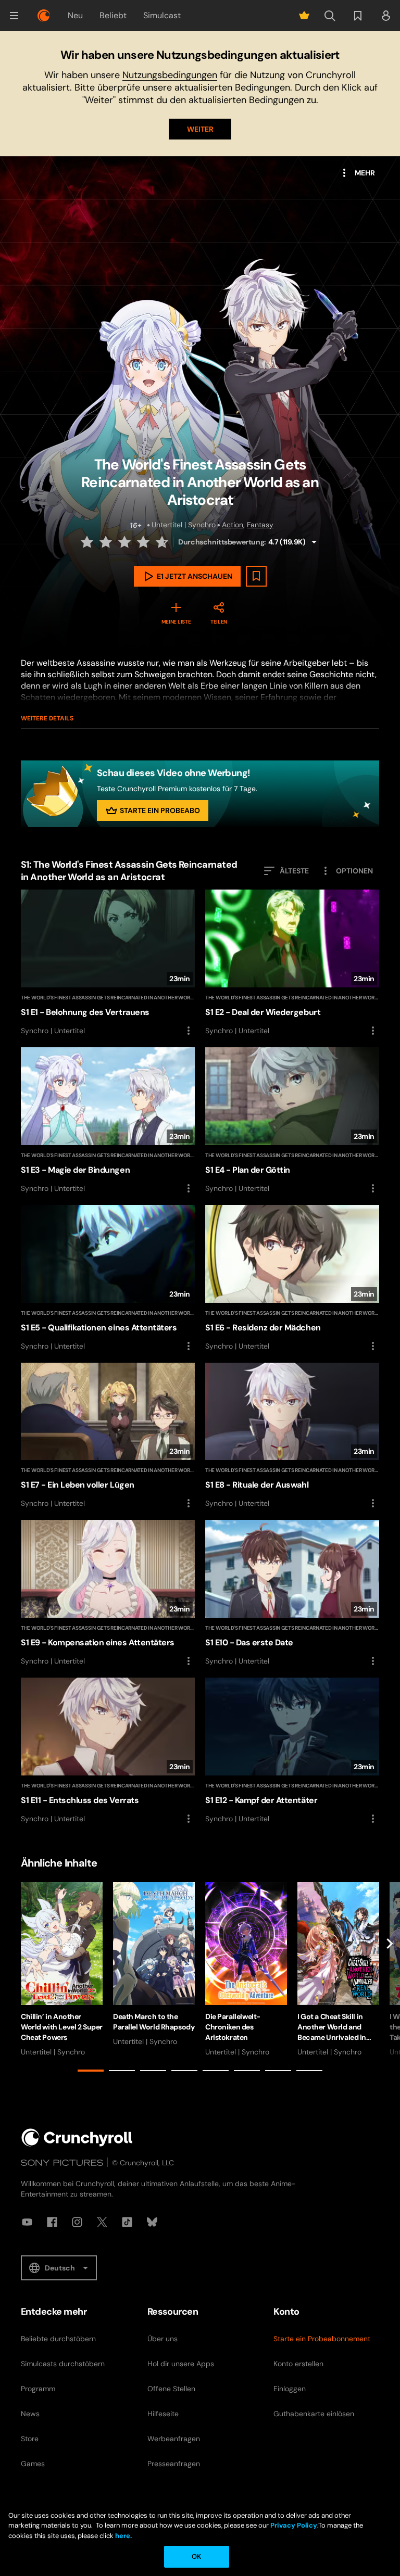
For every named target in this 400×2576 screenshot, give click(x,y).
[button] (14, 16)
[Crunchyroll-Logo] (44, 16)
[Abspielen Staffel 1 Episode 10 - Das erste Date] (292, 1594)
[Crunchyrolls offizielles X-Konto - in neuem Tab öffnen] (102, 2222)
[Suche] (330, 16)
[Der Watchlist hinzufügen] (256, 576)
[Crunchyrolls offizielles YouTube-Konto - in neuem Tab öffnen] (27, 2222)
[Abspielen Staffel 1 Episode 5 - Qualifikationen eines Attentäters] (108, 1279)
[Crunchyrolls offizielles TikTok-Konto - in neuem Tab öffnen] (127, 2222)
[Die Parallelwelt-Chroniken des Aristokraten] (246, 1970)
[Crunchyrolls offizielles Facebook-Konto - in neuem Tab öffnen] (52, 2222)
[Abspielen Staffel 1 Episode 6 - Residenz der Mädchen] (292, 1279)
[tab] (91, 2071)
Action (233, 525)
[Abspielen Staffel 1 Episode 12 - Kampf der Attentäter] (292, 1751)
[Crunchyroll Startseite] (77, 2137)
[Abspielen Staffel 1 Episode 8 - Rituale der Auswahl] (292, 1436)
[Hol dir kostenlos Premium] (304, 16)
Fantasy (260, 525)
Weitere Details (47, 718)
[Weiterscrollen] (390, 1979)
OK (196, 2556)
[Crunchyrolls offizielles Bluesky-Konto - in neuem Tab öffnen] (152, 2222)
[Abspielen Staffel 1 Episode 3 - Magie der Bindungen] (108, 1121)
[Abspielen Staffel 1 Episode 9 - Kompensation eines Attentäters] (108, 1594)
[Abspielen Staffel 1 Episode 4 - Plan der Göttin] (292, 1121)
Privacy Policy (294, 2525)
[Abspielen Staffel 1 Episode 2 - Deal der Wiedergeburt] (292, 963)
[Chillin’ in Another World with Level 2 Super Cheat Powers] (62, 1970)
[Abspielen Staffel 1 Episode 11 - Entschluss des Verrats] (108, 1751)
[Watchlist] (358, 16)
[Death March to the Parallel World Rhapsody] (154, 1964)
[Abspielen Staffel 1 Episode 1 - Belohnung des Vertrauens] (108, 963)
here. (123, 2536)
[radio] (88, 542)
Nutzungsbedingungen (170, 75)
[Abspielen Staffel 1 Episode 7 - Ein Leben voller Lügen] (108, 1436)
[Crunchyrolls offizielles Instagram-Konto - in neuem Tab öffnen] (77, 2222)
